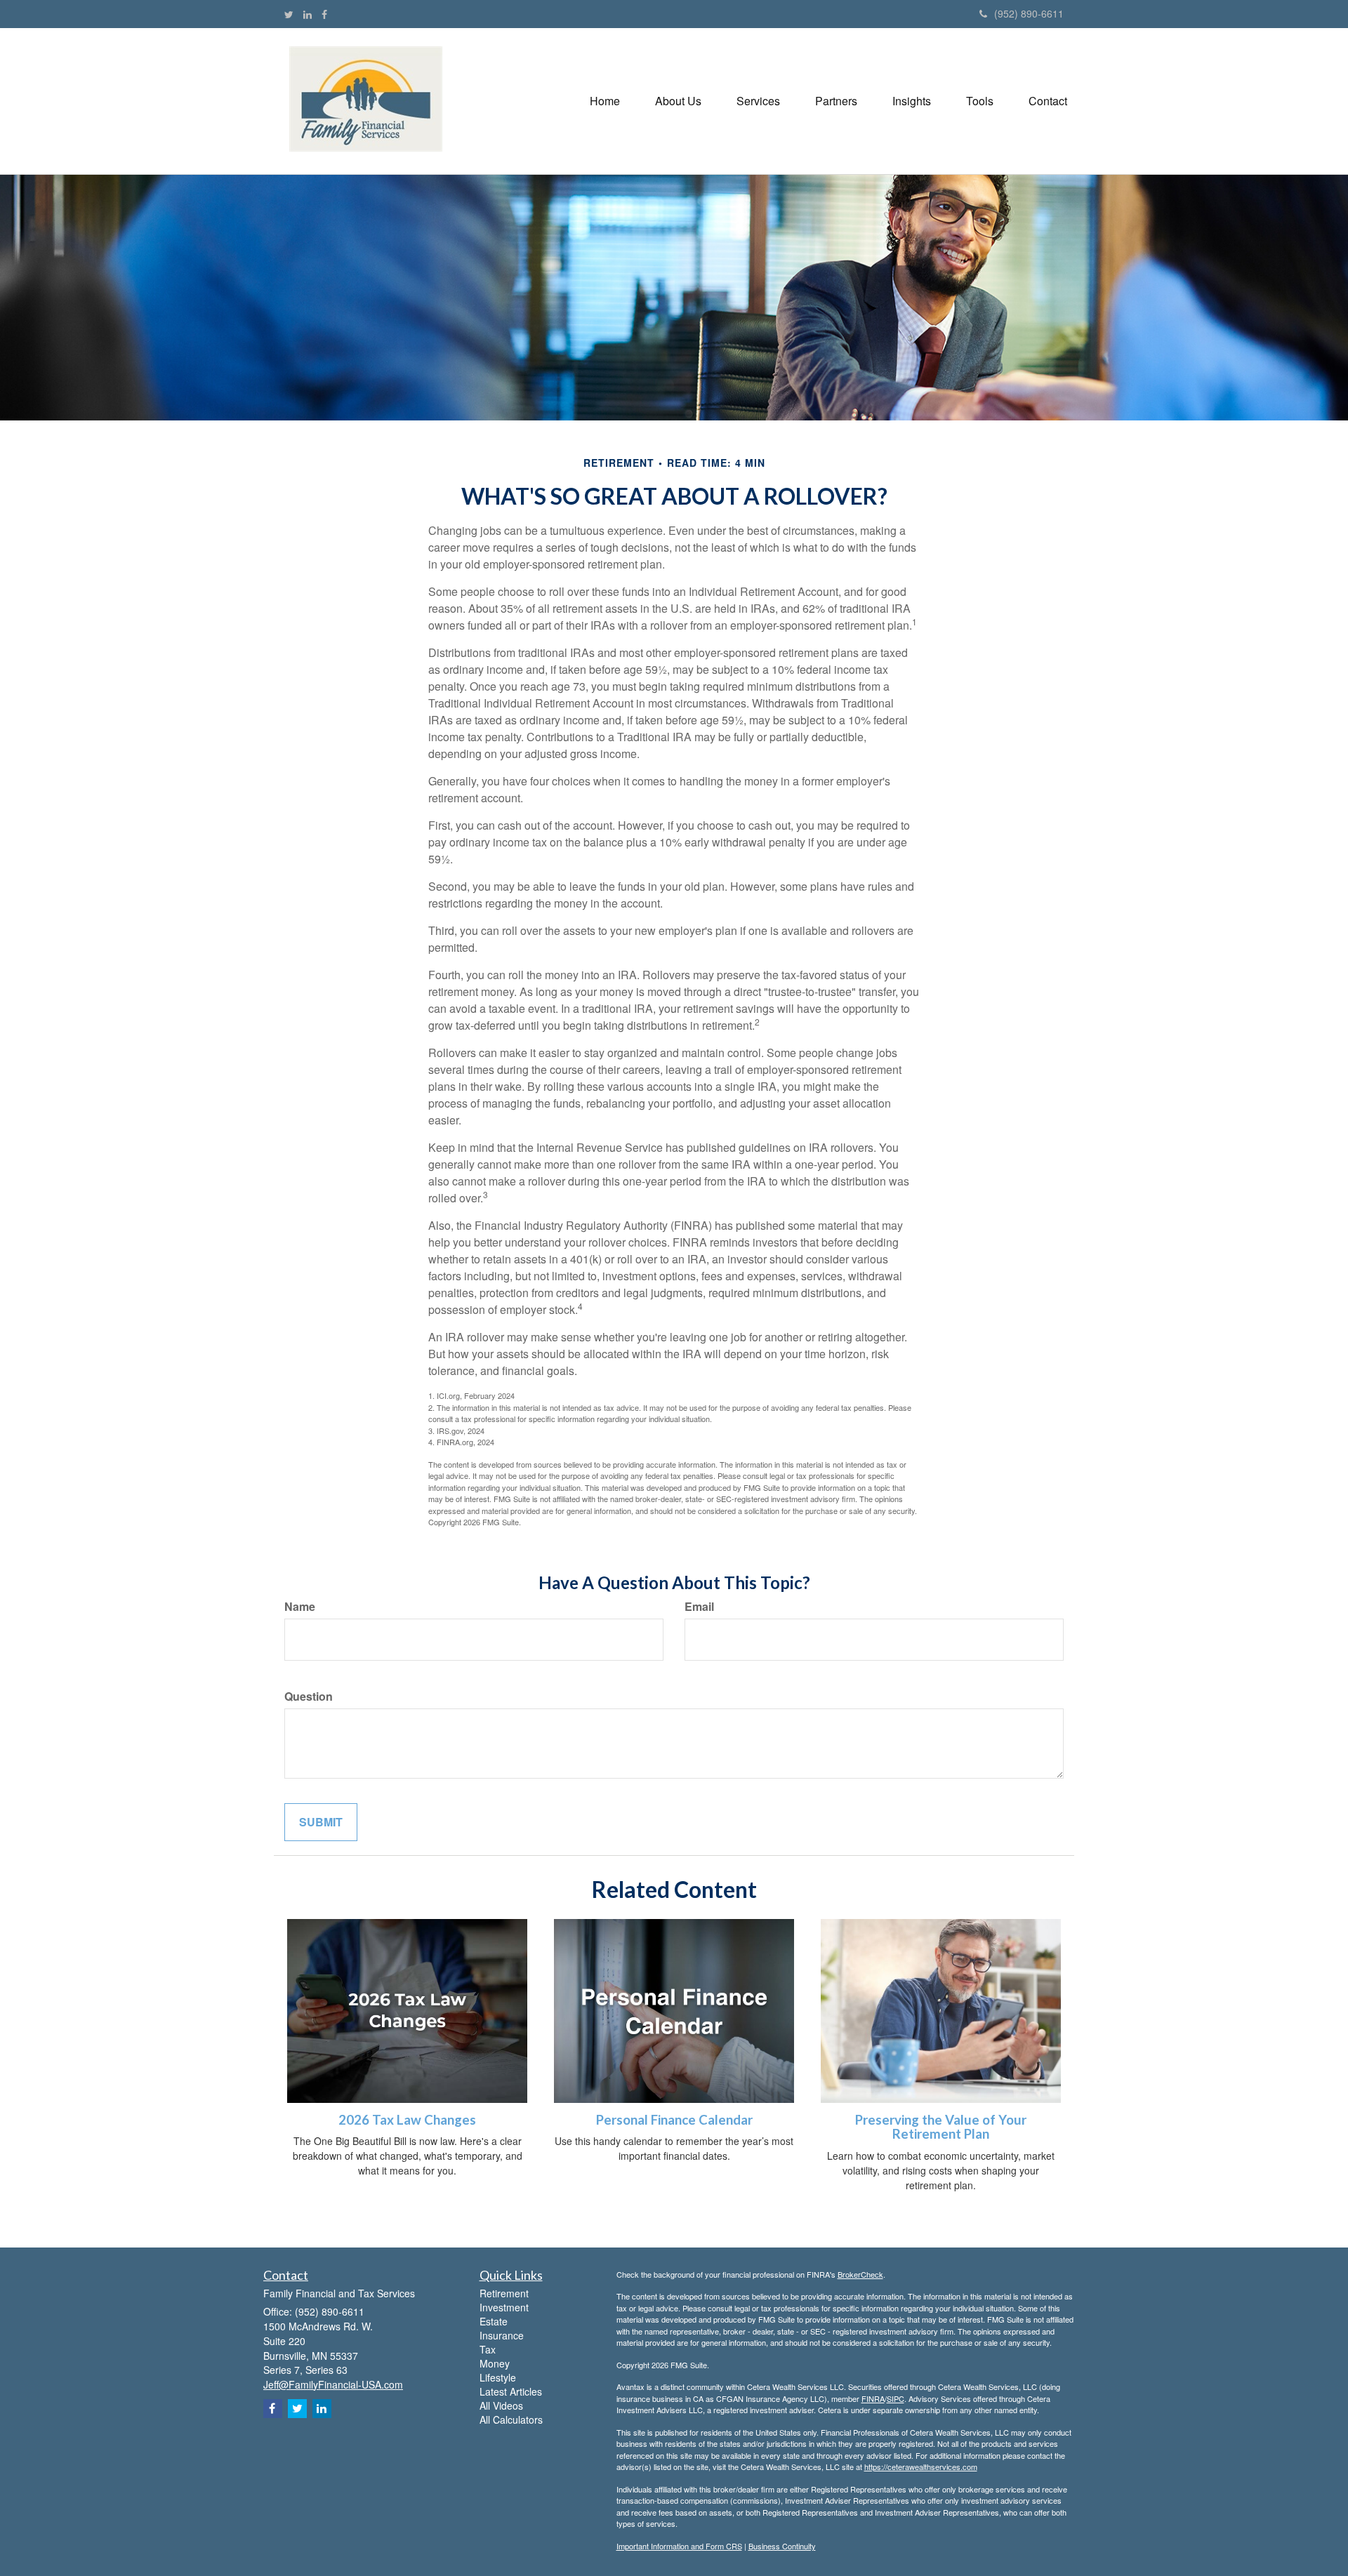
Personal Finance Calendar (674, 2120)
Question (309, 1697)
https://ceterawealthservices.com (921, 2467)
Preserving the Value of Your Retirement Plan (941, 2127)
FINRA (873, 2398)
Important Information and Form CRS (679, 2546)
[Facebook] (324, 14)
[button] (678, 101)
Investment (504, 2307)
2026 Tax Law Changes (407, 2120)
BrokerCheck (860, 2274)
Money (495, 2363)
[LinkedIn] (308, 14)
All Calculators (511, 2419)
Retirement (504, 2293)
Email (699, 1607)
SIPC (896, 2398)
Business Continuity (782, 2546)
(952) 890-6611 (1029, 13)
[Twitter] (289, 14)
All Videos (501, 2405)
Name (300, 1607)
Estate (494, 2321)
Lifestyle (498, 2377)
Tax (488, 2349)
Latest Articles (511, 2391)
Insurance (502, 2335)
